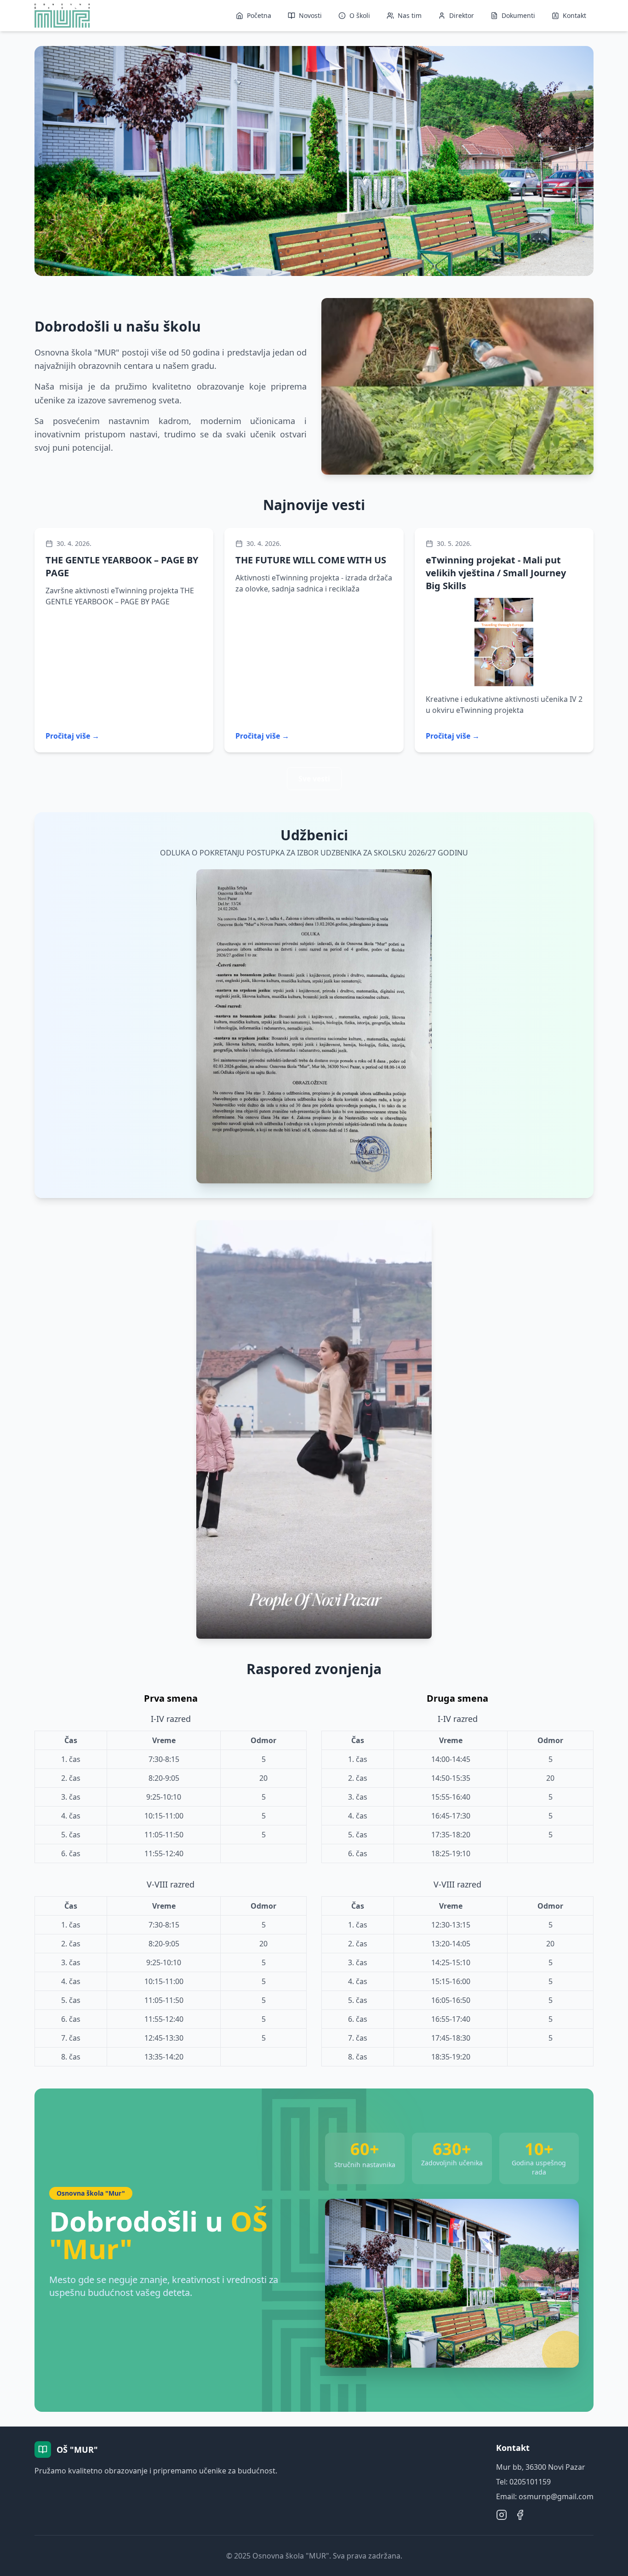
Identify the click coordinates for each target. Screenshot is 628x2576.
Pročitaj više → (72, 736)
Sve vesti (314, 779)
